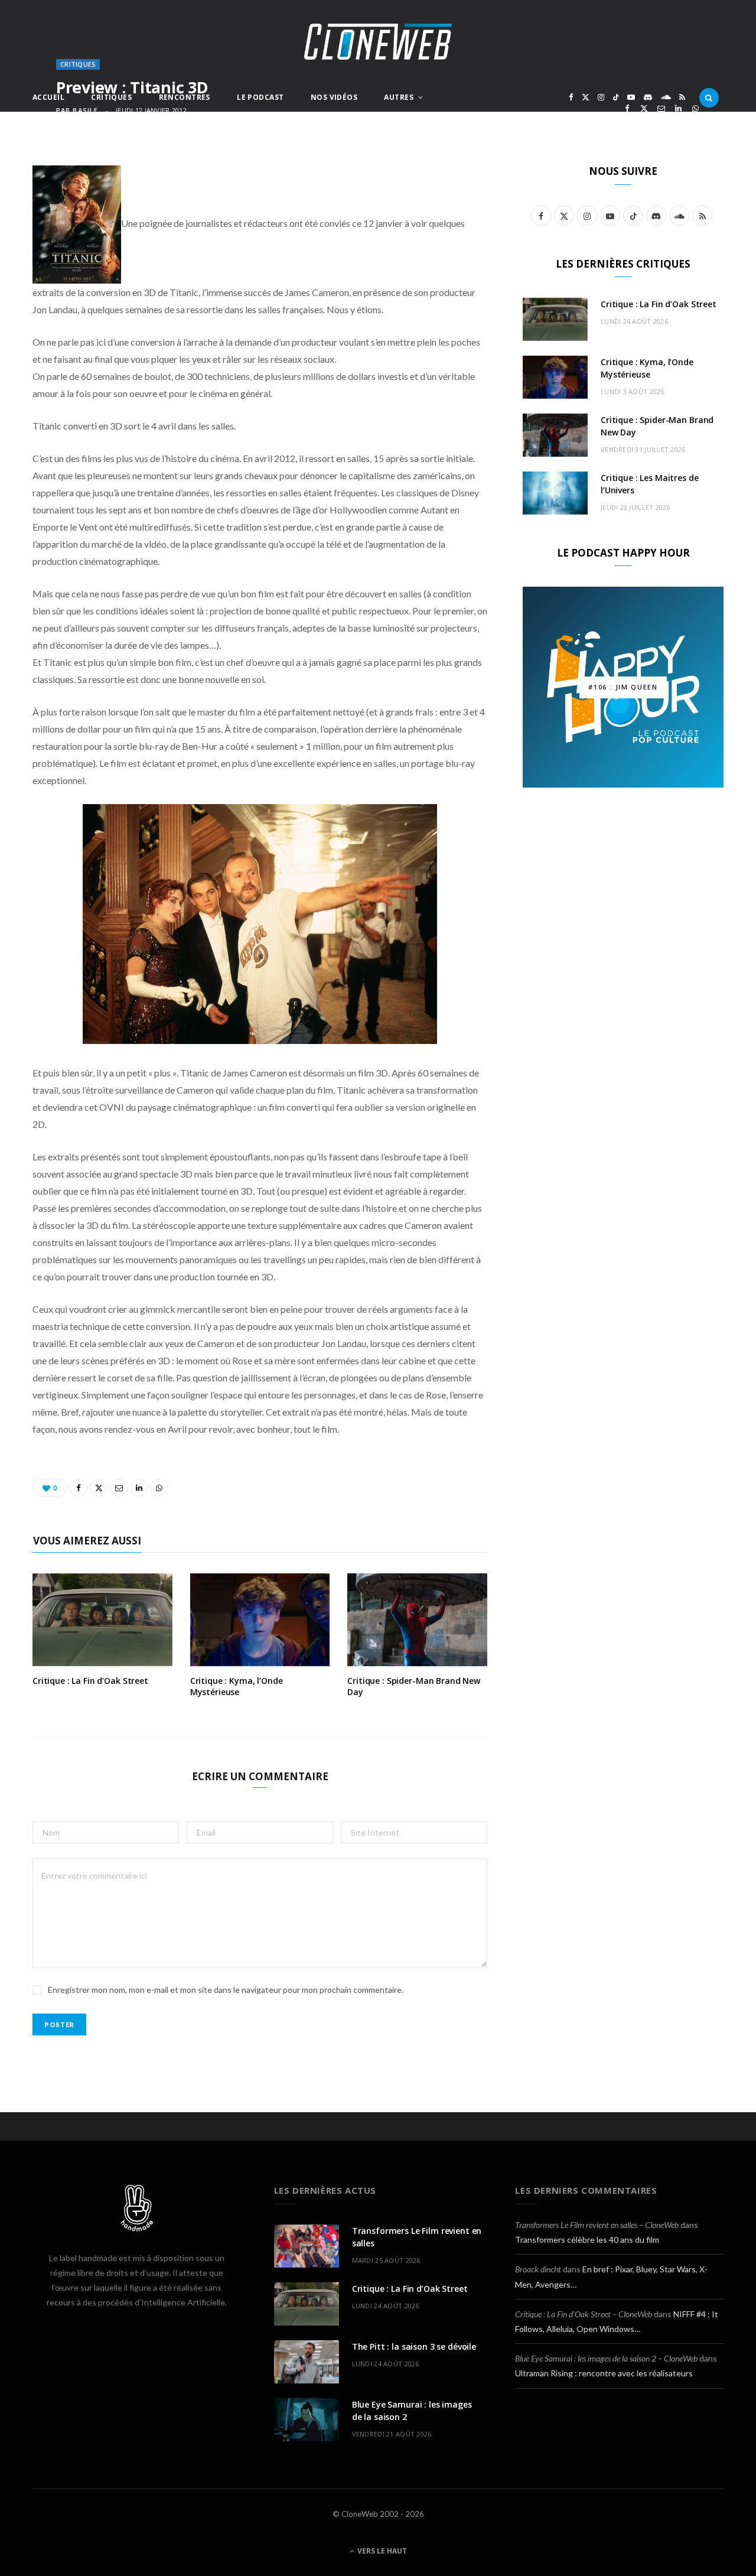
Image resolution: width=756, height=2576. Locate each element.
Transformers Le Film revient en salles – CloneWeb (597, 2225)
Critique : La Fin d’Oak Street (90, 1681)
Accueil (48, 97)
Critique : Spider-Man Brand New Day (414, 1686)
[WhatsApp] (695, 108)
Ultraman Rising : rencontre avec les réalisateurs (604, 2373)
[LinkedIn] (678, 108)
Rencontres (185, 97)
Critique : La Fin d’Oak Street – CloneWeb (584, 2314)
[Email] (661, 108)
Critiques (111, 97)
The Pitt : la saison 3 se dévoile (414, 2346)
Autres (399, 97)
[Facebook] (627, 108)
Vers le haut (381, 2551)
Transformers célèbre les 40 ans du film (587, 2240)
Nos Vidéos (334, 97)
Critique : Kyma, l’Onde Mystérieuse (237, 1686)
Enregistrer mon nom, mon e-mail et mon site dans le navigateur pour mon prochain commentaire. (226, 1990)
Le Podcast (260, 97)
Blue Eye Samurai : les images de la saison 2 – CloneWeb (606, 2358)
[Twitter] (644, 108)
